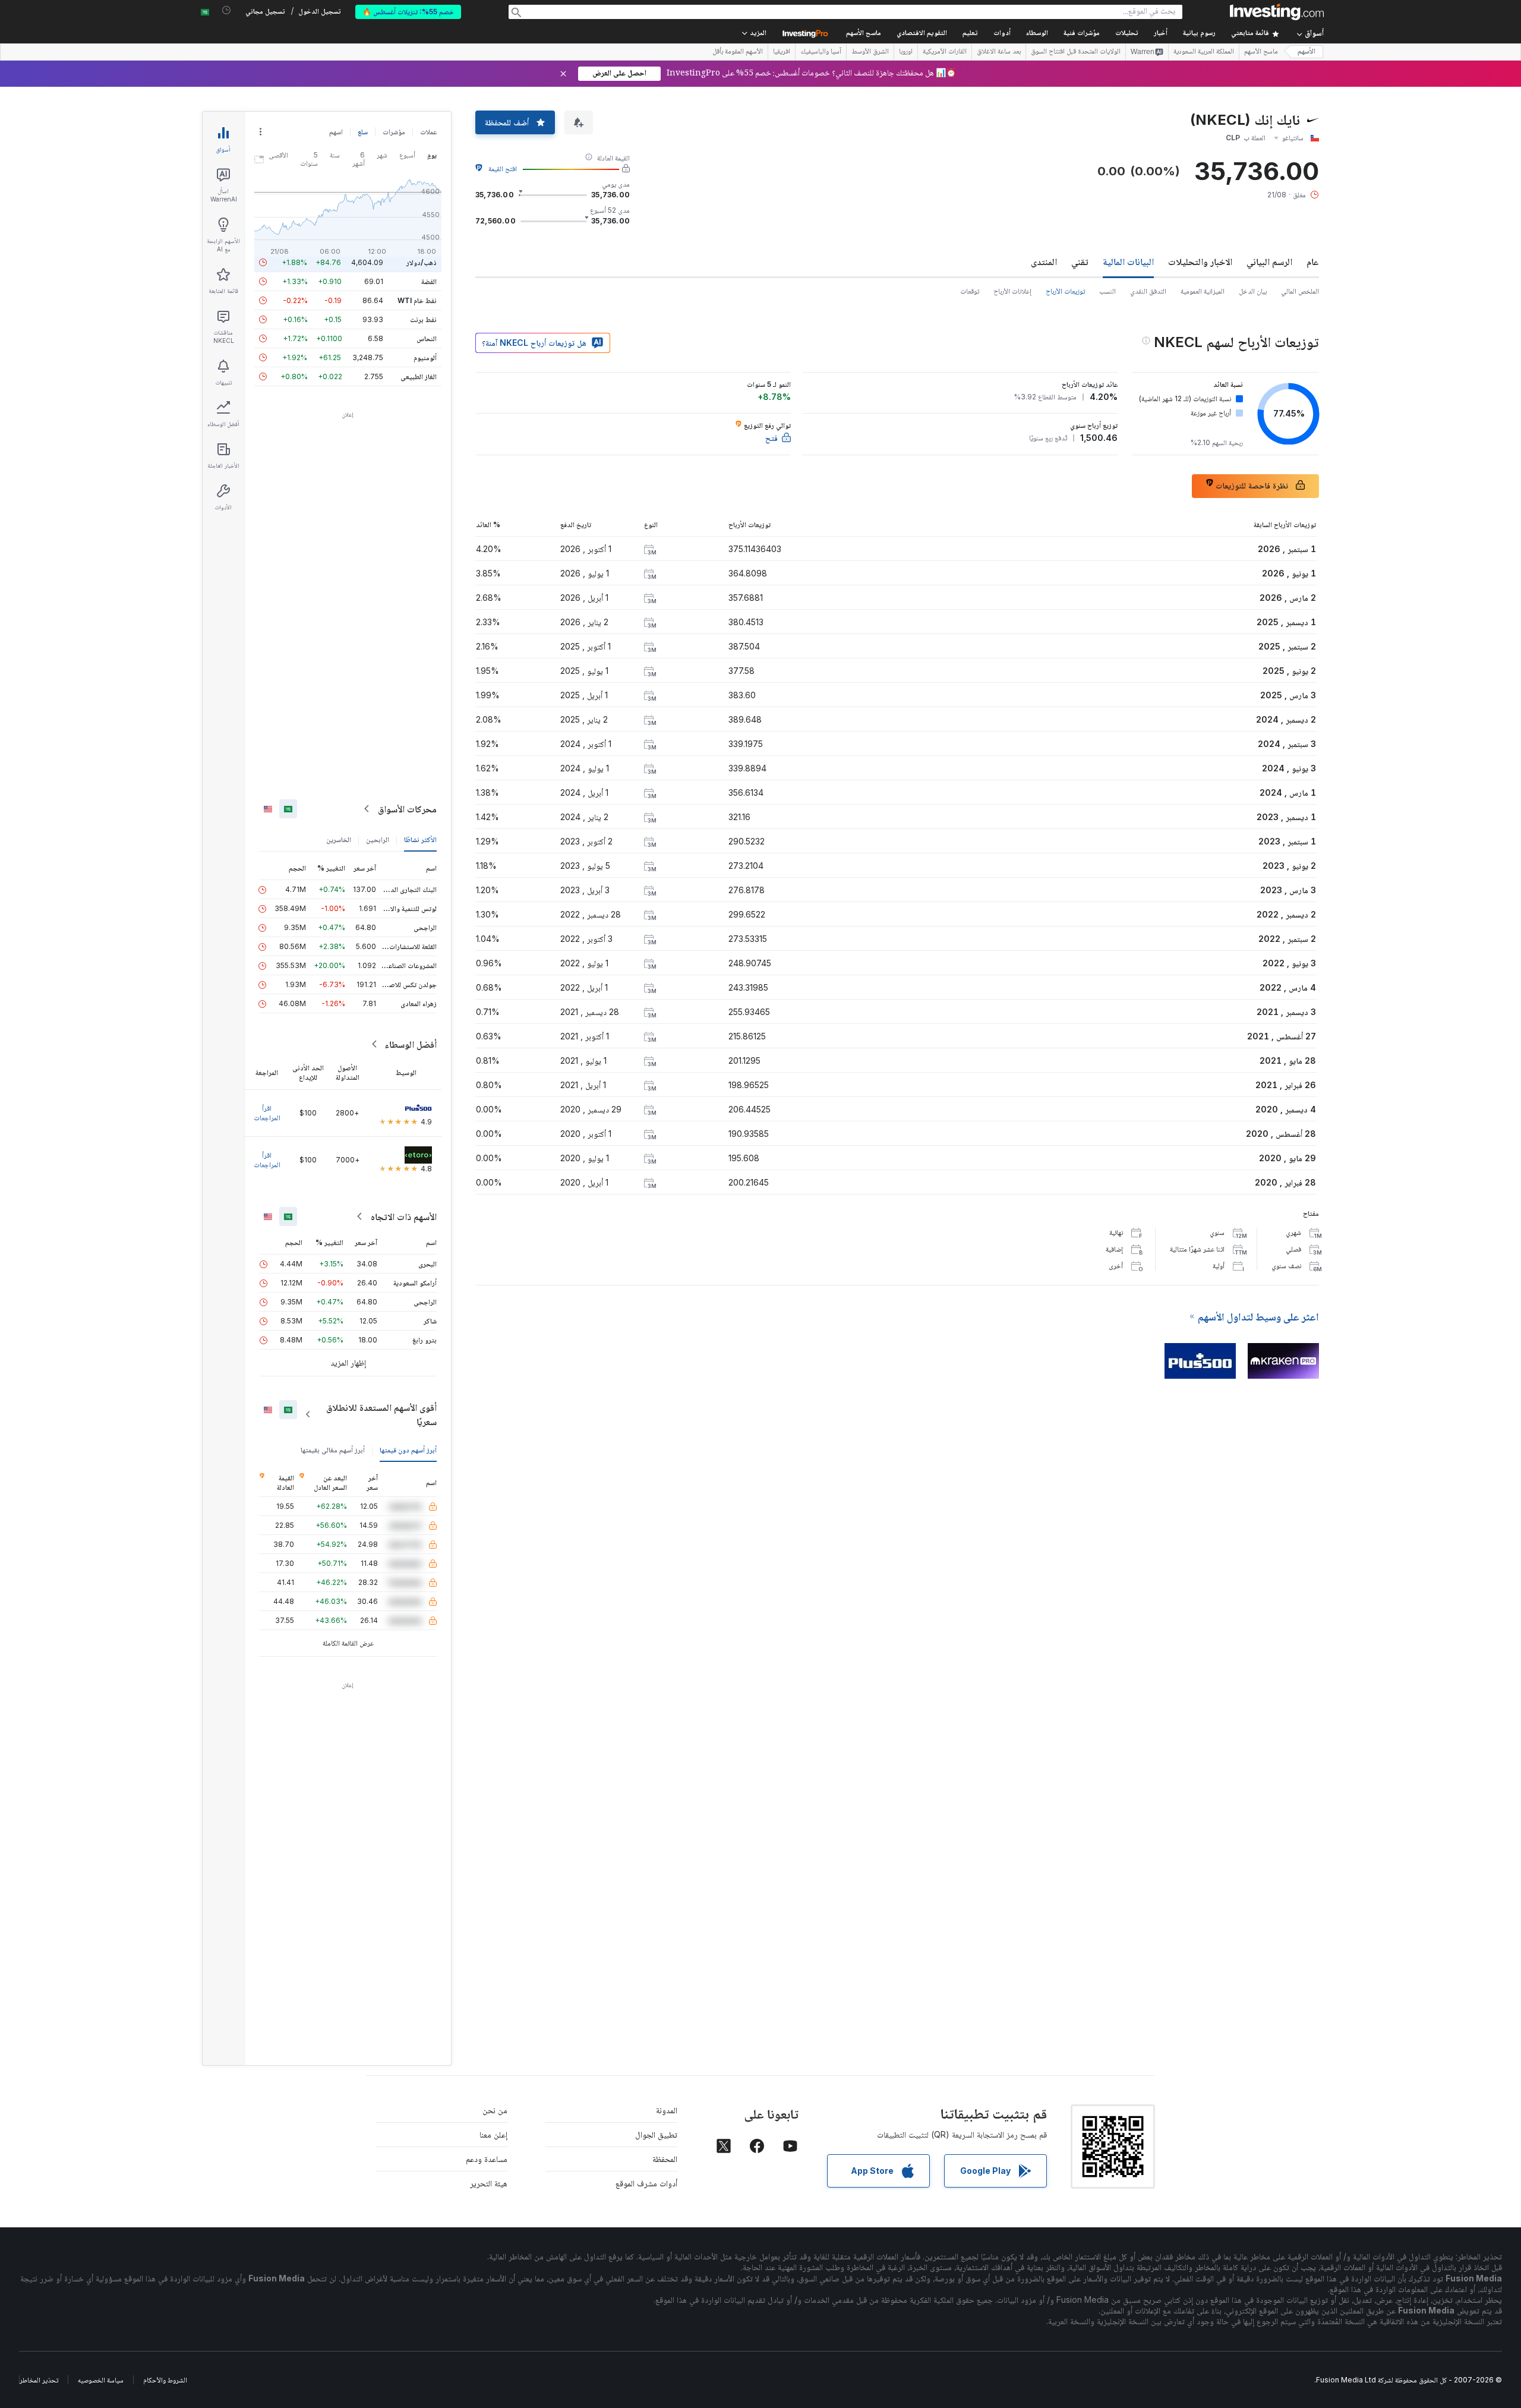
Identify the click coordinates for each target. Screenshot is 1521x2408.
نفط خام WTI (417, 300)
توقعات (970, 291)
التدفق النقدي (1148, 291)
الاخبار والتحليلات (1200, 261)
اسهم (336, 132)
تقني (1080, 261)
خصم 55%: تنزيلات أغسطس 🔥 (408, 12)
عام (1313, 261)
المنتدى (1044, 261)
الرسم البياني (1269, 261)
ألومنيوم (425, 357)
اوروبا (906, 52)
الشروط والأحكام (165, 2380)
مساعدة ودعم (487, 2159)
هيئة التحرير (489, 2183)
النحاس (427, 338)
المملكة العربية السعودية (1204, 52)
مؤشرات (394, 132)
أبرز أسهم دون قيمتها (408, 1450)
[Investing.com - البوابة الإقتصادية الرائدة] (1277, 12)
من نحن (495, 2110)
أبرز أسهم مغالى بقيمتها (333, 1450)
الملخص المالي (1300, 291)
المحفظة (665, 2159)
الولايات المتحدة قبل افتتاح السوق (1076, 52)
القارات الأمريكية (945, 52)
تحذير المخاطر (39, 2380)
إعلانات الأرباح (1012, 291)
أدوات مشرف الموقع (646, 2183)
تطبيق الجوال (656, 2134)
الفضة (429, 281)
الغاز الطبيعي (419, 376)
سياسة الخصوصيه (101, 2380)
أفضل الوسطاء (411, 1044)
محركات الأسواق (407, 809)
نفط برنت (423, 319)
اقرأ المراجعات (267, 1113)
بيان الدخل (1253, 291)
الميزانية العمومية (1203, 291)
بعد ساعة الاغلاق (999, 52)
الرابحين (378, 839)
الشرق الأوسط (870, 52)
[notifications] (227, 10)
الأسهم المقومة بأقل (738, 52)
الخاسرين (339, 839)
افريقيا (782, 52)
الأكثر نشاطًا (420, 839)
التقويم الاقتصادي (922, 34)
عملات (428, 132)
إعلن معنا (493, 2134)
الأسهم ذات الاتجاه (404, 1216)
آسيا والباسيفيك (821, 52)
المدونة (667, 2110)
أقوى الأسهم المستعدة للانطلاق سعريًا (381, 1414)
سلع (363, 132)
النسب (1107, 291)
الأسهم (1307, 52)
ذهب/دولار (422, 262)
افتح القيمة (503, 168)
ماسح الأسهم (864, 34)
